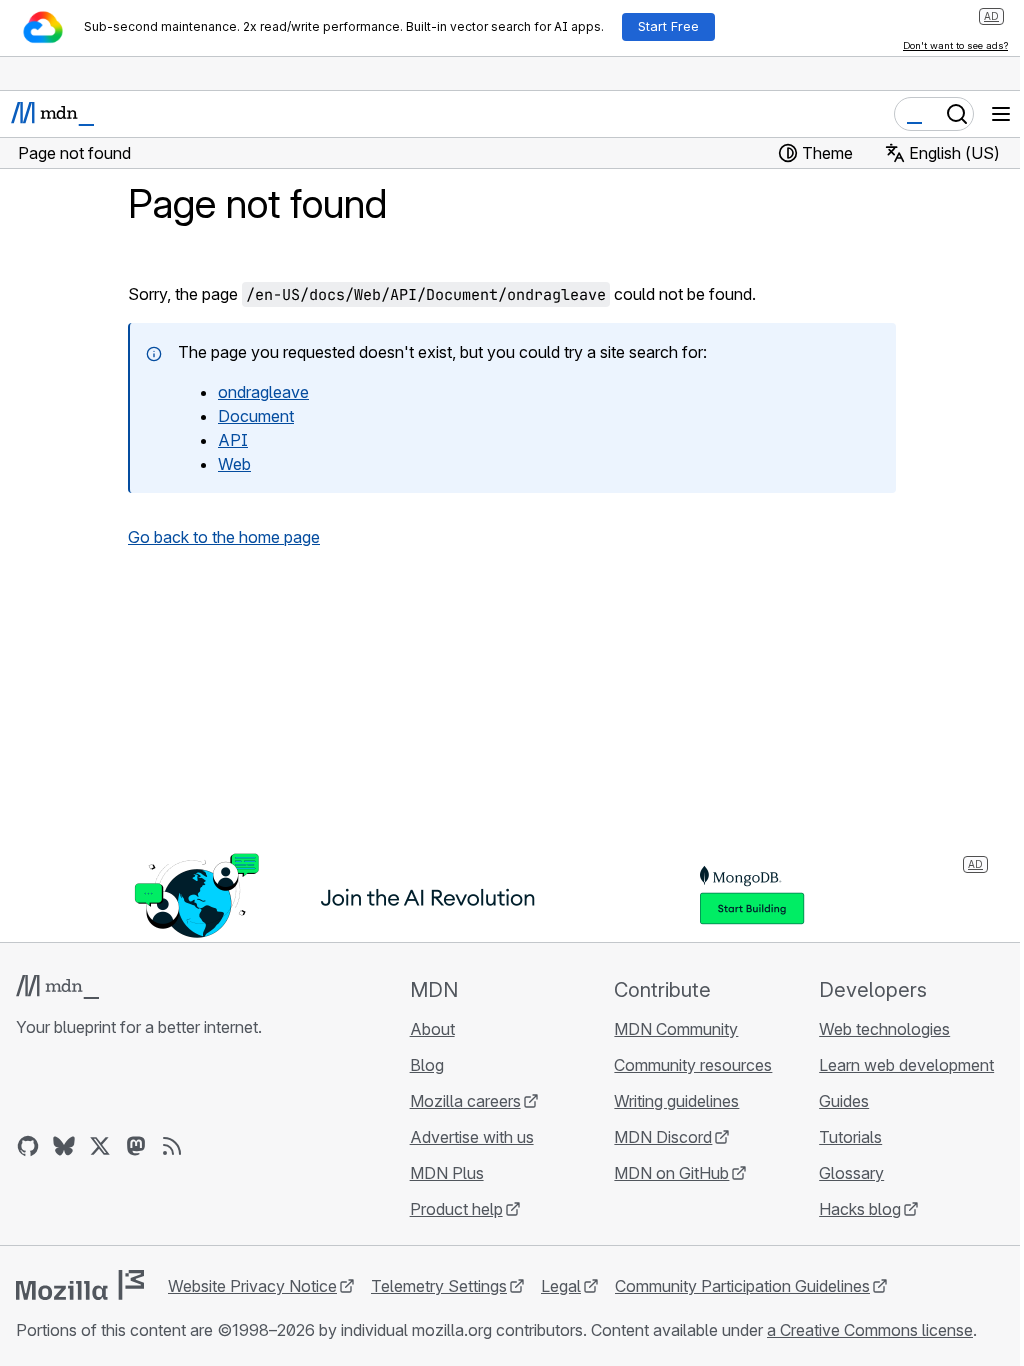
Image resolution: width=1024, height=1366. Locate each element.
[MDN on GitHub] (28, 1146)
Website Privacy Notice (252, 1286)
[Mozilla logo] (80, 1285)
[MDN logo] (57, 987)
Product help (456, 1209)
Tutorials (850, 1137)
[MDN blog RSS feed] (172, 1146)
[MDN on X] (100, 1146)
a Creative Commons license (870, 1330)
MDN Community (676, 1029)
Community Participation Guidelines (742, 1286)
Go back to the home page (224, 537)
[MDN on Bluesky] (64, 1146)
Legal (561, 1286)
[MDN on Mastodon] (136, 1146)
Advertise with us (472, 1137)
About (432, 1029)
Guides (844, 1101)
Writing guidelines (676, 1101)
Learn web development (906, 1065)
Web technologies (884, 1029)
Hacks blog (860, 1209)
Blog (427, 1065)
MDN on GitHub (671, 1173)
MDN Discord (663, 1137)
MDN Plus (447, 1173)
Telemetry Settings (439, 1286)
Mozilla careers (465, 1101)
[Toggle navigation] (1001, 114)
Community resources (693, 1065)
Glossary (851, 1173)
